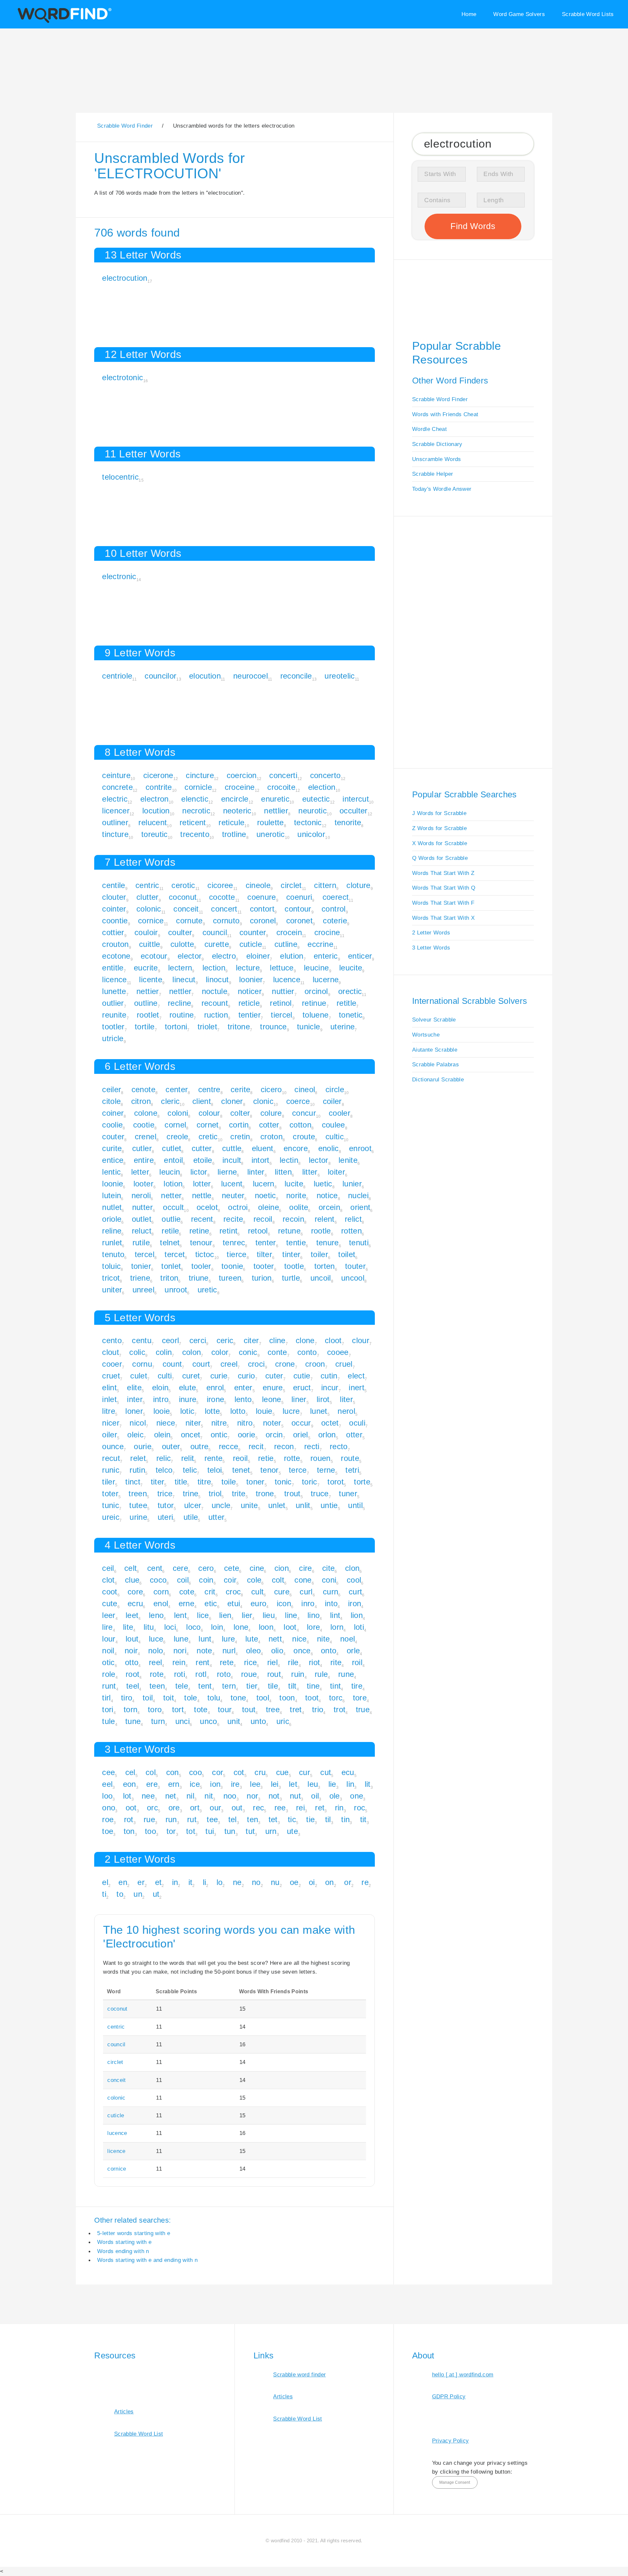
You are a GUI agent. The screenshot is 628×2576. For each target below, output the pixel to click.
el (105, 1882)
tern (229, 1686)
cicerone (158, 775)
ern (174, 1784)
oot (131, 1808)
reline (112, 1231)
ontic (219, 1435)
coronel (263, 921)
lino (314, 1615)
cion (282, 1568)
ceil (108, 1568)
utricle (113, 1038)
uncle (221, 1505)
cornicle (198, 787)
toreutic (155, 834)
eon (130, 1784)
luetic (323, 1184)
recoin (293, 1219)
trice (165, 1493)
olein (162, 1435)
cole (254, 1580)
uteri (166, 1517)
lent (180, 1615)
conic (248, 1352)
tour (225, 1709)
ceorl (171, 1340)
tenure (328, 1243)
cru (260, 1772)
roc (359, 1808)
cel (130, 1772)
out (237, 1808)
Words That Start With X (443, 918)
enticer (360, 956)
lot (127, 1796)
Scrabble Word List (139, 2434)
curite (112, 1148)
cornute (189, 921)
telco (164, 1470)
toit (169, 1698)
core (135, 1592)
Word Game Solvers (519, 14)
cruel (344, 1364)
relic (164, 1458)
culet (139, 1376)
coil (183, 1580)
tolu (214, 1698)
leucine (316, 968)
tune (133, 1721)
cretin (240, 1137)
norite (296, 1195)
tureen (230, 1278)
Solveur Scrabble (434, 1020)
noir (131, 1651)
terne (326, 1470)
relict (353, 1219)
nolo (156, 1651)
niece (166, 1423)
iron (355, 1603)
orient (360, 1207)
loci (170, 1627)
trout (292, 1493)
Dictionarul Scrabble (438, 1079)
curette (217, 944)
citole (111, 1101)
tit (363, 1819)
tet (273, 1819)
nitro (245, 1423)
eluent (263, 1148)
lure (228, 1639)
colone (146, 1113)
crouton (115, 944)
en (123, 1882)
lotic (187, 1411)
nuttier (283, 991)
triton (169, 1278)
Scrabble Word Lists (588, 14)
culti (165, 1376)
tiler (109, 1482)
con (173, 1772)
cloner (232, 1101)
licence (114, 979)
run (171, 1819)
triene (140, 1278)
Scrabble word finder (299, 2374)
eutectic (316, 799)
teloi (215, 1470)
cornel (175, 1125)
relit (188, 1458)
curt (355, 1592)
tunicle (308, 1027)
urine (138, 1517)
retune (289, 1231)
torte (362, 1482)
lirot (323, 1399)
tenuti (359, 1243)
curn (331, 1592)
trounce (273, 1027)
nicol (138, 1423)
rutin (137, 1470)
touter (355, 1266)
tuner (348, 1493)
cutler (142, 1148)
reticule (231, 822)
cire (305, 1568)
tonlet (171, 1266)
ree (280, 1808)
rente (214, 1458)
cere (180, 1568)
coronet (299, 921)
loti (359, 1627)
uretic (207, 1290)
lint (335, 1615)
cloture (358, 885)
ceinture (116, 775)
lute (252, 1639)
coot (110, 1592)
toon (287, 1698)
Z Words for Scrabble (439, 828)
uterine (342, 1027)
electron (155, 799)
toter (110, 1493)
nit (209, 1796)
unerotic (271, 834)
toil (148, 1698)
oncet (191, 1435)
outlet (142, 1219)
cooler (340, 1113)
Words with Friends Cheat (445, 414)
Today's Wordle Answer (442, 489)
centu (142, 1340)
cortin (239, 1125)
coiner (113, 1113)
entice (113, 1160)
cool (354, 1580)
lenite (348, 1160)
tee (212, 1819)
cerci (198, 1340)
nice (299, 1639)
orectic (350, 991)
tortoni (176, 1027)
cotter (269, 1125)
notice (327, 1195)
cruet (111, 1376)
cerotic (183, 885)
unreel (143, 1290)
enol (161, 1603)
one (357, 1796)
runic (111, 1470)
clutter (147, 897)
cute (110, 1603)
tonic (283, 1482)
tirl (106, 1698)
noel (348, 1639)
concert (224, 909)
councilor (160, 676)
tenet (241, 1470)
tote (201, 1709)
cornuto (226, 921)
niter (193, 1423)
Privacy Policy (451, 2441)
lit (368, 1784)
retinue (314, 1003)
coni (329, 1580)
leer (109, 1615)
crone (285, 1364)
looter (143, 1184)
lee (255, 1784)
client (202, 1101)
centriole (117, 676)
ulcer (193, 1505)
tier (252, 1686)
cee (108, 1772)
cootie (144, 1125)
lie (332, 1784)
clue (132, 1580)
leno (156, 1615)
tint (335, 1686)
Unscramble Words (437, 459)
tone (238, 1698)
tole (191, 1698)
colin (164, 1352)
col (151, 1772)
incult (232, 1160)
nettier (148, 991)
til (328, 1819)
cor (218, 1772)
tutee (138, 1505)
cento (112, 1340)
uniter (112, 1290)
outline (146, 1003)
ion (215, 1784)
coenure (262, 897)
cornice (151, 921)
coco (158, 1580)
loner (134, 1411)
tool (263, 1698)
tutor (166, 1505)
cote (187, 1592)
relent (325, 1219)
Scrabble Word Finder (440, 399)
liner (299, 1399)
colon (192, 1352)
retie (266, 1458)
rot (129, 1819)
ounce (113, 1446)
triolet (207, 1027)
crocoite (281, 787)
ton (129, 1831)
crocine (327, 932)
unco (208, 1721)
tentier (250, 1015)
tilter (264, 1254)
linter (256, 1172)
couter (113, 1137)
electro (224, 956)
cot (239, 1772)
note (204, 1651)
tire (357, 1686)
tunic (111, 1505)
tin (345, 1819)
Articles (124, 2411)
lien (225, 1615)
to (120, 1894)
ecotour (154, 956)
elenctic (195, 799)
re (365, 1882)
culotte (182, 944)
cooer (112, 1364)
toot (312, 1698)
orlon (327, 1435)
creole (177, 1137)
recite (233, 1219)
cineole (258, 885)
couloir (146, 932)
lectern (180, 968)
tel (233, 1819)
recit (256, 1446)
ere (152, 1784)
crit (210, 1592)
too (150, 1831)
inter (135, 1399)
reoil (240, 1458)
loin (217, 1627)
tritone (239, 1027)
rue (149, 1819)
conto (307, 1352)
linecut (184, 979)
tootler (113, 1027)
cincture (200, 775)
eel (107, 1784)
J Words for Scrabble (439, 813)
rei (300, 1808)
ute (292, 1831)
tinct (133, 1482)
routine (182, 1015)
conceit (186, 909)
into (331, 1603)
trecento (195, 834)
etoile (203, 1160)
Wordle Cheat (429, 429)
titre (204, 1482)
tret (296, 1709)
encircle (235, 799)
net (171, 1796)
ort (195, 1808)
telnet (170, 1243)
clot (108, 1580)
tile (273, 1686)
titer (158, 1482)
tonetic (351, 1015)
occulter (354, 811)
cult (257, 1592)
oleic (135, 1435)
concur (304, 1113)
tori (108, 1709)
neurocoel (251, 676)
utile (191, 1517)
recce (229, 1446)
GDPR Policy (449, 2396)
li (205, 1882)
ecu (348, 1772)
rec (258, 1808)
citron (141, 1101)
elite (134, 1387)
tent (205, 1686)
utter (217, 1517)
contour (298, 909)
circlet (291, 885)
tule (108, 1721)
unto (258, 1721)
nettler (180, 991)
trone (265, 1493)
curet (191, 1376)
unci (183, 1721)
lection (214, 968)
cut (326, 1772)
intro (161, 1399)
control (333, 909)
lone (241, 1627)
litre (109, 1411)
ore (174, 1808)
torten (325, 1266)
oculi (357, 1423)
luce (156, 1639)
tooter (264, 1266)
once (302, 1651)
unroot (176, 1290)
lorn (337, 1627)
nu (275, 1882)
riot (314, 1662)
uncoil (321, 1278)
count (172, 1364)
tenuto (113, 1254)
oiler (110, 1435)
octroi (238, 1207)
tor (171, 1831)
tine (313, 1686)
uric (283, 1721)
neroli (141, 1195)
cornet (208, 1125)
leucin (170, 1172)
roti (180, 1674)
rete (227, 1662)
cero (206, 1568)
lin (350, 1784)
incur (330, 1387)
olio (277, 1651)
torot (336, 1482)
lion (357, 1615)
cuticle (251, 944)
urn (271, 1831)
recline (179, 1003)
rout (274, 1674)
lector (319, 1160)
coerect (336, 897)
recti (312, 1446)
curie (219, 1376)
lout (132, 1639)
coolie (112, 1125)
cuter (274, 1376)
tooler (201, 1266)
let (293, 1784)
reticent (193, 822)
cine (257, 1568)
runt (109, 1686)
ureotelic (340, 676)
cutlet (172, 1148)
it (191, 1882)
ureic (111, 1517)
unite (249, 1505)
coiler (332, 1101)
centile (113, 885)
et (158, 1882)
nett (275, 1639)
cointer (114, 909)
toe (108, 1831)
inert (357, 1387)
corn (161, 1592)
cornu (142, 1364)
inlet (109, 1399)
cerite (240, 1089)
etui (234, 1603)
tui (210, 1831)
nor (252, 1796)
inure (188, 1399)
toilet (347, 1254)
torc (336, 1698)
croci (256, 1364)
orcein (329, 1207)
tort (178, 1709)
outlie (171, 1219)
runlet (112, 1243)
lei (275, 1784)
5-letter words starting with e (134, 2233)
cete (232, 1568)
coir (230, 1580)
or (348, 1882)
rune (346, 1674)
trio (318, 1709)
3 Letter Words (431, 948)
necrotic (196, 811)
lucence (287, 979)
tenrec (234, 1243)
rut (192, 1819)
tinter (291, 1254)
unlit (303, 1505)
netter (171, 1195)
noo (230, 1796)
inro (308, 1603)
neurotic (313, 811)
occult (173, 1207)
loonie (113, 1184)
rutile (141, 1243)
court (201, 1364)
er (141, 1882)
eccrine (320, 944)
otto (132, 1662)
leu (313, 1784)
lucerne (326, 979)
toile (229, 1482)
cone (303, 1580)
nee (148, 1796)
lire (107, 1627)
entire (144, 1160)
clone (305, 1340)
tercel (145, 1254)
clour (361, 1340)
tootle (294, 1266)
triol (215, 1493)
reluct (142, 1231)
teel (133, 1686)
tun (230, 1831)
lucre (291, 1411)
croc (233, 1592)
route (350, 1458)
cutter (202, 1148)
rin (339, 1808)
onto (329, 1651)
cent (155, 1568)
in (175, 1882)
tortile (145, 1027)
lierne (227, 1172)
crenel (146, 1137)
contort (262, 909)
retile (170, 1231)
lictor (199, 1172)
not (274, 1796)
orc (152, 1808)
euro (258, 1603)
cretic (208, 1137)
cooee (338, 1352)
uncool (353, 1278)
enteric (326, 956)
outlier (113, 1003)
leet (132, 1615)
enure (273, 1387)
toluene (315, 1015)
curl (306, 1592)
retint (228, 1231)
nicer (111, 1423)
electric (115, 799)
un (138, 1894)
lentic (111, 1172)
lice (203, 1615)
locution (156, 811)
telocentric (120, 477)
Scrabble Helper (433, 474)
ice (195, 1784)
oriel (301, 1435)
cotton (300, 1125)
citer (251, 1340)
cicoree (220, 885)
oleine (269, 1207)
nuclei (358, 1195)
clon (352, 1568)
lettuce (282, 968)
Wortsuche (426, 1035)
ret (320, 1808)
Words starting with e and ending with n (148, 2260)
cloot (333, 1340)
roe (108, 1819)
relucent (153, 822)
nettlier (276, 811)
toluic (111, 1266)
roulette (270, 822)
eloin (160, 1387)
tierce (236, 1254)
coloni (178, 1113)
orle (353, 1651)
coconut (183, 897)
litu (149, 1627)
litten (283, 1172)
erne (186, 1603)
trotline (234, 834)
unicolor (311, 834)
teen (157, 1686)
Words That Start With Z (443, 873)
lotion (173, 1184)
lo (220, 1882)
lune (181, 1639)
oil (315, 1796)
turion (262, 1278)
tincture (115, 834)
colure (271, 1113)
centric (147, 885)
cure (282, 1592)
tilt (292, 1686)
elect (356, 1376)
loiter (336, 1172)
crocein (289, 932)
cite (328, 1568)
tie (310, 1819)
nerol (346, 1411)
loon (266, 1627)
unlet (277, 1505)
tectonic (308, 822)
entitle (113, 968)
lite (128, 1627)
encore (296, 1148)
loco (193, 1627)
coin (206, 1580)
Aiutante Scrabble (435, 1050)
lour (109, 1639)
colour (209, 1113)
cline (277, 1340)
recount (215, 1003)
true (363, 1709)
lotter (202, 1184)
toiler (319, 1254)
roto (224, 1674)
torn (131, 1709)
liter (346, 1399)
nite (323, 1639)
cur (305, 1772)
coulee (333, 1125)
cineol (305, 1089)
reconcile (296, 676)
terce (298, 1470)
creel (229, 1364)
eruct (302, 1387)
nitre (219, 1423)
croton (271, 1137)
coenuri (299, 897)
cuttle (232, 1148)
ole (335, 1796)
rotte (292, 1458)
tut (250, 1831)
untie (329, 1505)
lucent (232, 1184)
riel (272, 1662)
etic (211, 1603)
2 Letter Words (431, 933)
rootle (321, 1231)
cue (282, 1772)
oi (312, 1882)
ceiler (112, 1089)
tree (273, 1709)
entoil (173, 1160)
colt (278, 1580)
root (132, 1674)
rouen (321, 1458)
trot (340, 1709)
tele (182, 1686)
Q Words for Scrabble (440, 858)
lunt (205, 1639)
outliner (115, 822)
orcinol (316, 991)
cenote (143, 1089)
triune (199, 1278)
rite (336, 1662)
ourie (143, 1446)
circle (335, 1089)
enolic (329, 1148)
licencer (116, 811)
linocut (217, 979)
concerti (283, 775)
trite (239, 1493)
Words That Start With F (443, 903)
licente (150, 979)
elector (190, 956)
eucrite (146, 968)
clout (111, 1352)
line (291, 1615)
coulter (180, 932)
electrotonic (122, 377)
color (220, 1352)
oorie (247, 1435)
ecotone (116, 956)
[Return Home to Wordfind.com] (63, 22)
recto (339, 1446)
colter (240, 1113)
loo (107, 1796)
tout (249, 1709)
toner (255, 1482)
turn (158, 1721)
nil (190, 1796)
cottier (113, 932)
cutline (286, 944)
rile (293, 1662)
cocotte (222, 897)
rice (250, 1662)
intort (261, 1160)
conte (277, 1352)
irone (216, 1399)
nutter (142, 1207)
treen (138, 1493)
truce (320, 1493)
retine (199, 1231)
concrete (117, 787)
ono (109, 1808)
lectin (289, 1160)
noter (272, 1423)
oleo (253, 1651)
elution (292, 956)
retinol (281, 1003)
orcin (274, 1435)
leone (272, 1399)
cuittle (149, 944)
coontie (115, 921)
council (215, 932)
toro (155, 1709)
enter (243, 1387)
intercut (356, 799)
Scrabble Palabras (436, 1064)
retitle (346, 1003)
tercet (175, 1254)
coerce (298, 1101)
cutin (329, 1376)
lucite (294, 1184)
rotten (351, 1231)
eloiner (258, 956)
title (181, 1482)
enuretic (275, 799)
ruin (298, 1674)
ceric (225, 1340)
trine (191, 1493)
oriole (112, 1219)
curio (246, 1376)
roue (249, 1674)
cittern (325, 885)
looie (162, 1411)
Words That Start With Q (444, 888)
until (355, 1505)
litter (310, 1172)
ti (104, 1894)
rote (157, 1674)
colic (137, 1352)
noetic (265, 1195)
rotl (201, 1674)
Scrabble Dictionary (437, 444)
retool (258, 1231)
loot (290, 1627)
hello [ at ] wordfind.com (463, 2374)
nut (295, 1796)
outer (171, 1446)
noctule (215, 991)
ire (235, 1784)
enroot (360, 1148)
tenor (270, 1470)
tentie (296, 1243)
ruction (216, 1015)
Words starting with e (124, 2242)
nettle (202, 1195)
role (109, 1674)
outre (200, 1446)
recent (202, 1219)
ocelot (207, 1207)
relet (138, 1458)
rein (179, 1662)
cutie (302, 1376)
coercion (242, 775)
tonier (141, 1266)
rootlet (148, 1015)
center (177, 1089)
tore (360, 1698)
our (215, 1808)
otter (354, 1435)
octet (330, 1423)
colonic (149, 909)
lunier (352, 1184)
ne (237, 1882)
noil (108, 1651)
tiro (127, 1698)
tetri (352, 1470)
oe (294, 1882)
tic (292, 1819)
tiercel (281, 1015)
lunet (319, 1411)
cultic (335, 1137)
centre (209, 1089)
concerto (325, 775)
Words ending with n (123, 2251)
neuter (233, 1195)
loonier (251, 979)
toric (310, 1482)
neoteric (237, 811)
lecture (248, 968)
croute (304, 1137)
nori (180, 1651)
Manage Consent (455, 2482)
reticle (249, 1003)
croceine (240, 787)
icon (284, 1603)
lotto (238, 1411)
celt (131, 1568)
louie (264, 1411)
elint (109, 1387)
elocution (205, 676)
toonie (232, 1266)
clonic (263, 1101)
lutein (112, 1195)
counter (253, 932)
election (322, 787)
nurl (229, 1651)
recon (284, 1446)
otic (108, 1662)
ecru (135, 1603)
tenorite (348, 822)
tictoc (205, 1254)
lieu (269, 1615)
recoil (263, 1219)
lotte (212, 1411)
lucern (264, 1184)
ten (253, 1819)
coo (195, 1772)
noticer (250, 991)
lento (243, 1399)
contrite (159, 787)
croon (315, 1364)
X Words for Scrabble (440, 843)
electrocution (125, 278)
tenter (266, 1243)
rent (202, 1662)
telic (190, 1470)
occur (301, 1423)
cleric (170, 1101)
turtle (291, 1278)
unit (234, 1721)
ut (156, 1894)
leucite (351, 968)
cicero (271, 1089)
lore (313, 1627)
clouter (114, 897)
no (256, 1882)
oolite (299, 1207)
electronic (119, 576)
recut (111, 1458)
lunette (114, 991)
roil (357, 1662)
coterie (335, 921)
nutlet (112, 1207)
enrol (215, 1387)
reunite (114, 1015)
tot (191, 1831)
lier (247, 1615)
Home (469, 14)
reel (155, 1662)
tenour (201, 1243)
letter (140, 1172)
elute (188, 1387)
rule (321, 1674)
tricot (111, 1278)
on (330, 1882)
